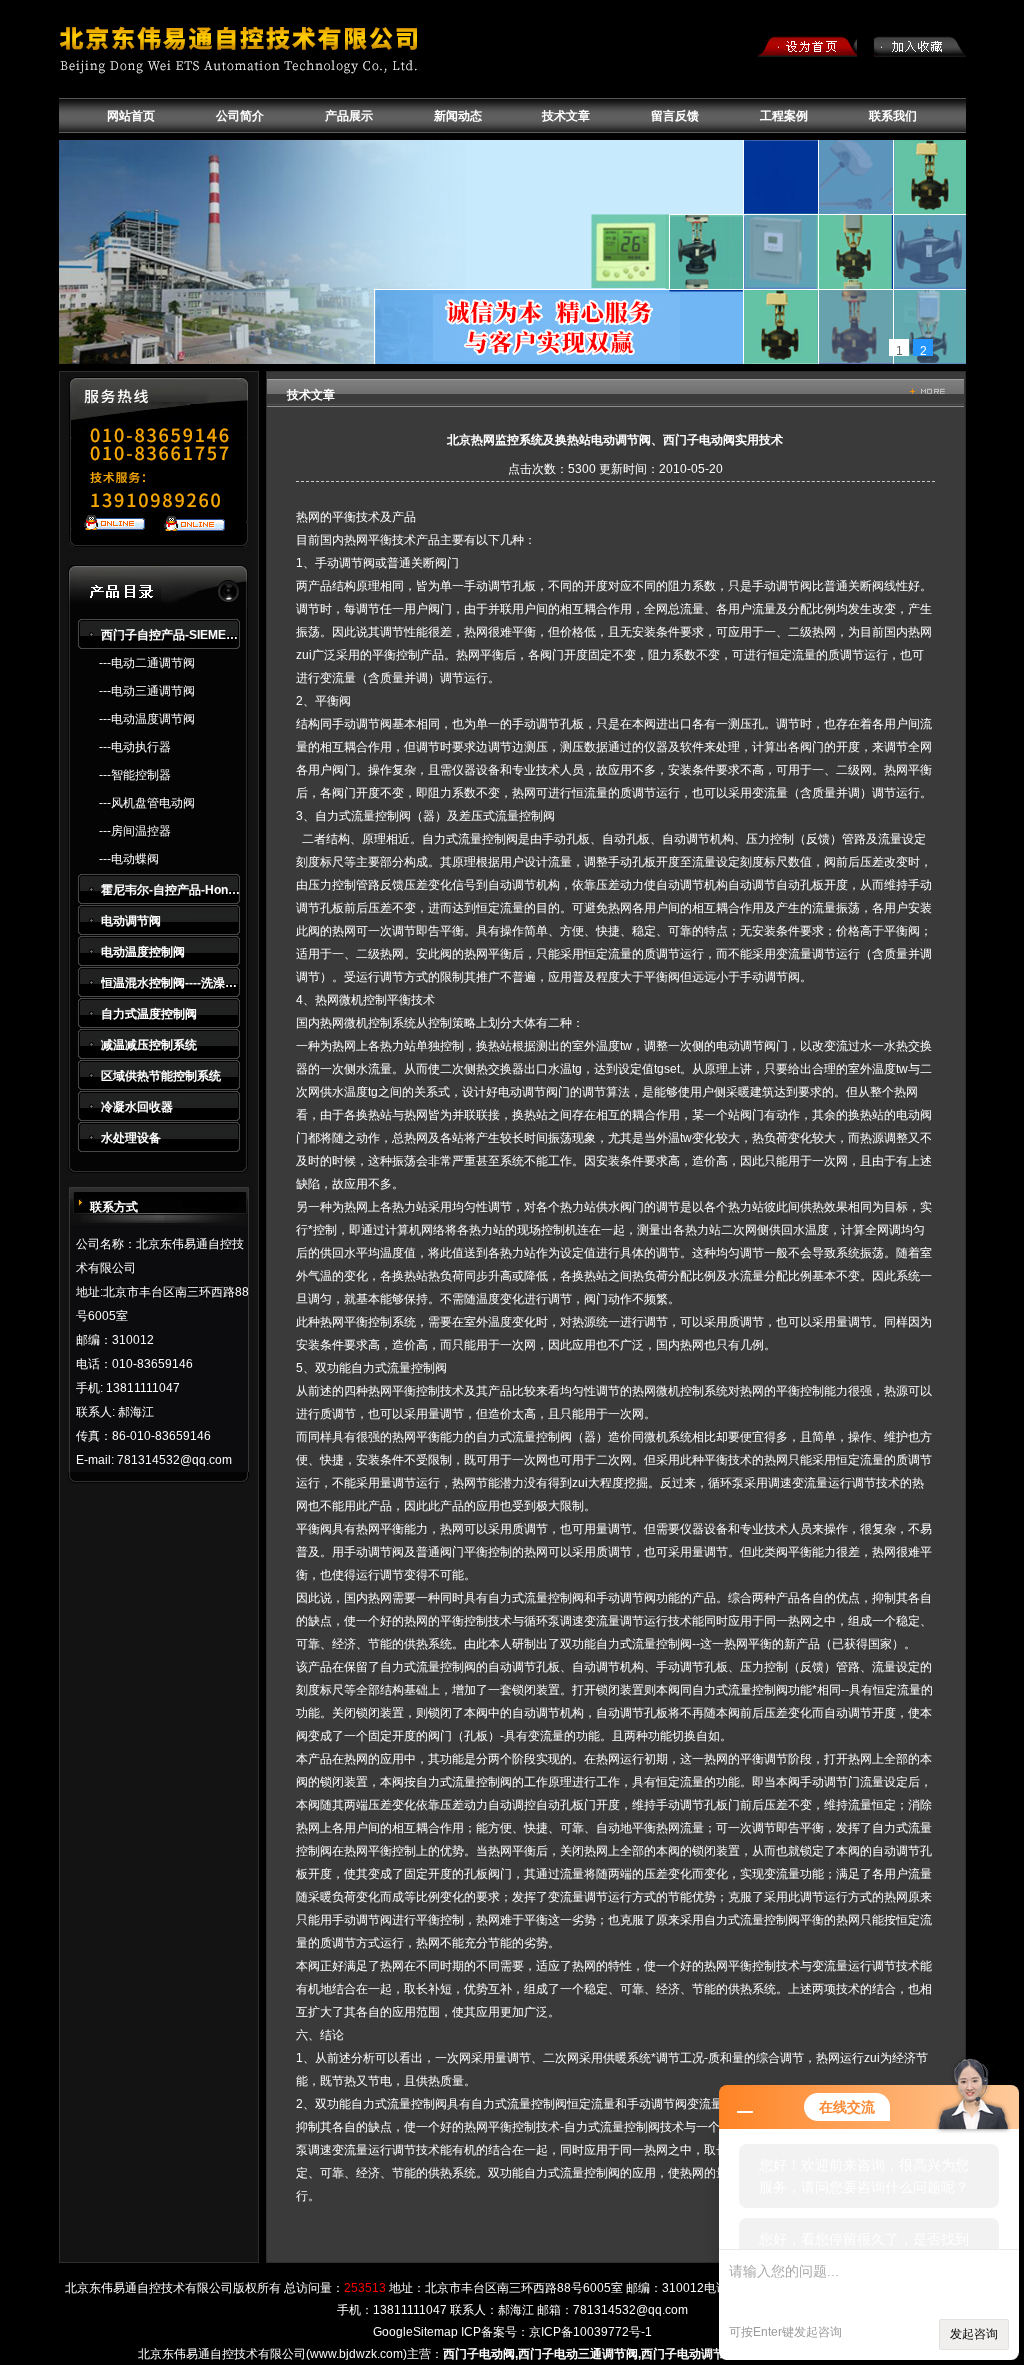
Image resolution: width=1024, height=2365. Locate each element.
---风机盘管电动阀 (147, 803)
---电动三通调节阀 (147, 691)
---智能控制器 (135, 775)
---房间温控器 (135, 831)
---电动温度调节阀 (147, 719)
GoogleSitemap (415, 2332)
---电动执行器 (135, 747)
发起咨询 (974, 2334)
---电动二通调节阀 (147, 663)
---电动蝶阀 (129, 859)
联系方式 (114, 1207)
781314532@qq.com (630, 2310)
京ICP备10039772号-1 (590, 2332)
